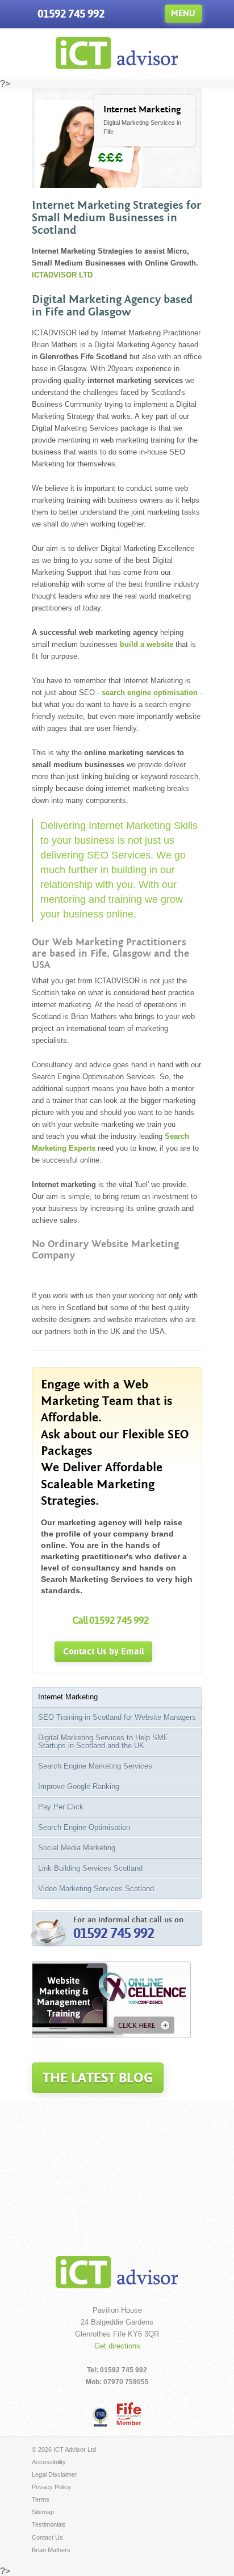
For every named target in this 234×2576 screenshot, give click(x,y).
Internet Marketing (68, 1697)
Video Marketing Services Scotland (96, 1889)
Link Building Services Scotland (90, 1868)
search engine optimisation (150, 693)
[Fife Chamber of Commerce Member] (129, 2413)
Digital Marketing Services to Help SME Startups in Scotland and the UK (103, 1742)
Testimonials (49, 2524)
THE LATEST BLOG (98, 2078)
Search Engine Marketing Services (95, 1766)
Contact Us (47, 2537)
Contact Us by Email (104, 1651)
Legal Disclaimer (55, 2474)
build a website (147, 644)
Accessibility (49, 2462)
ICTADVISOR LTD (62, 275)
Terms (41, 2499)
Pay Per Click (61, 1807)
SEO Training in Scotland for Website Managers (117, 1717)
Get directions (117, 2346)
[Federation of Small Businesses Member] (101, 2417)
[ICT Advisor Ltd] (117, 66)
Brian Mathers (51, 2550)
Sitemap (43, 2512)
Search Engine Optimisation (84, 1827)
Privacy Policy (51, 2487)
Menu (183, 13)
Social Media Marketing (77, 1848)
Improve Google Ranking (79, 1786)
